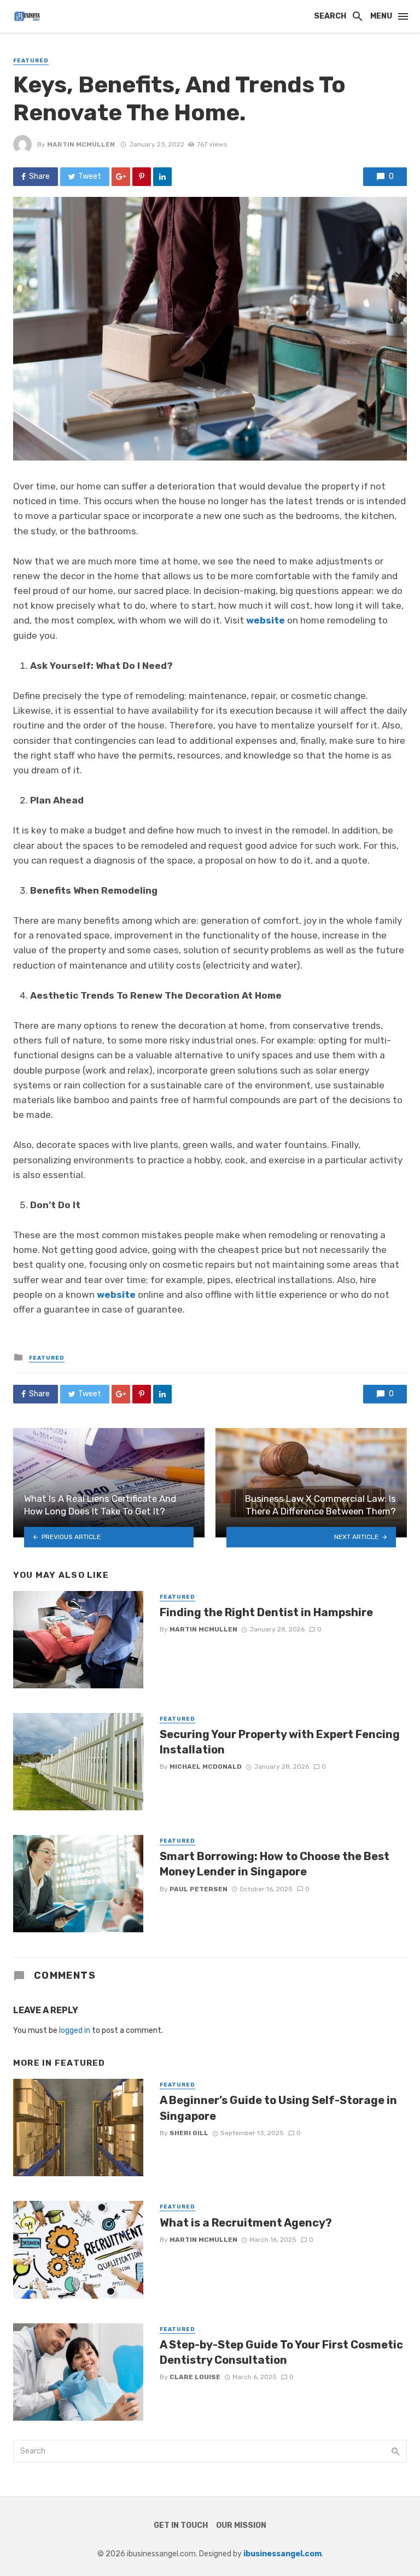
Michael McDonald (206, 1767)
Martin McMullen (81, 144)
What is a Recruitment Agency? (246, 2223)
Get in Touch (181, 2525)
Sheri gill (189, 2133)
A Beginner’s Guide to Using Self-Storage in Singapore (278, 2108)
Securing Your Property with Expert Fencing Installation (280, 1742)
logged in (75, 2030)
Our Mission (241, 2525)
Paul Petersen (199, 1889)
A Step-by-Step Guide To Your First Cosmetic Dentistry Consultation (281, 2352)
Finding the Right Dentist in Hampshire (266, 1612)
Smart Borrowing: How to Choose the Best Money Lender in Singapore (275, 1864)
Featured (31, 61)
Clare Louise (195, 2377)
